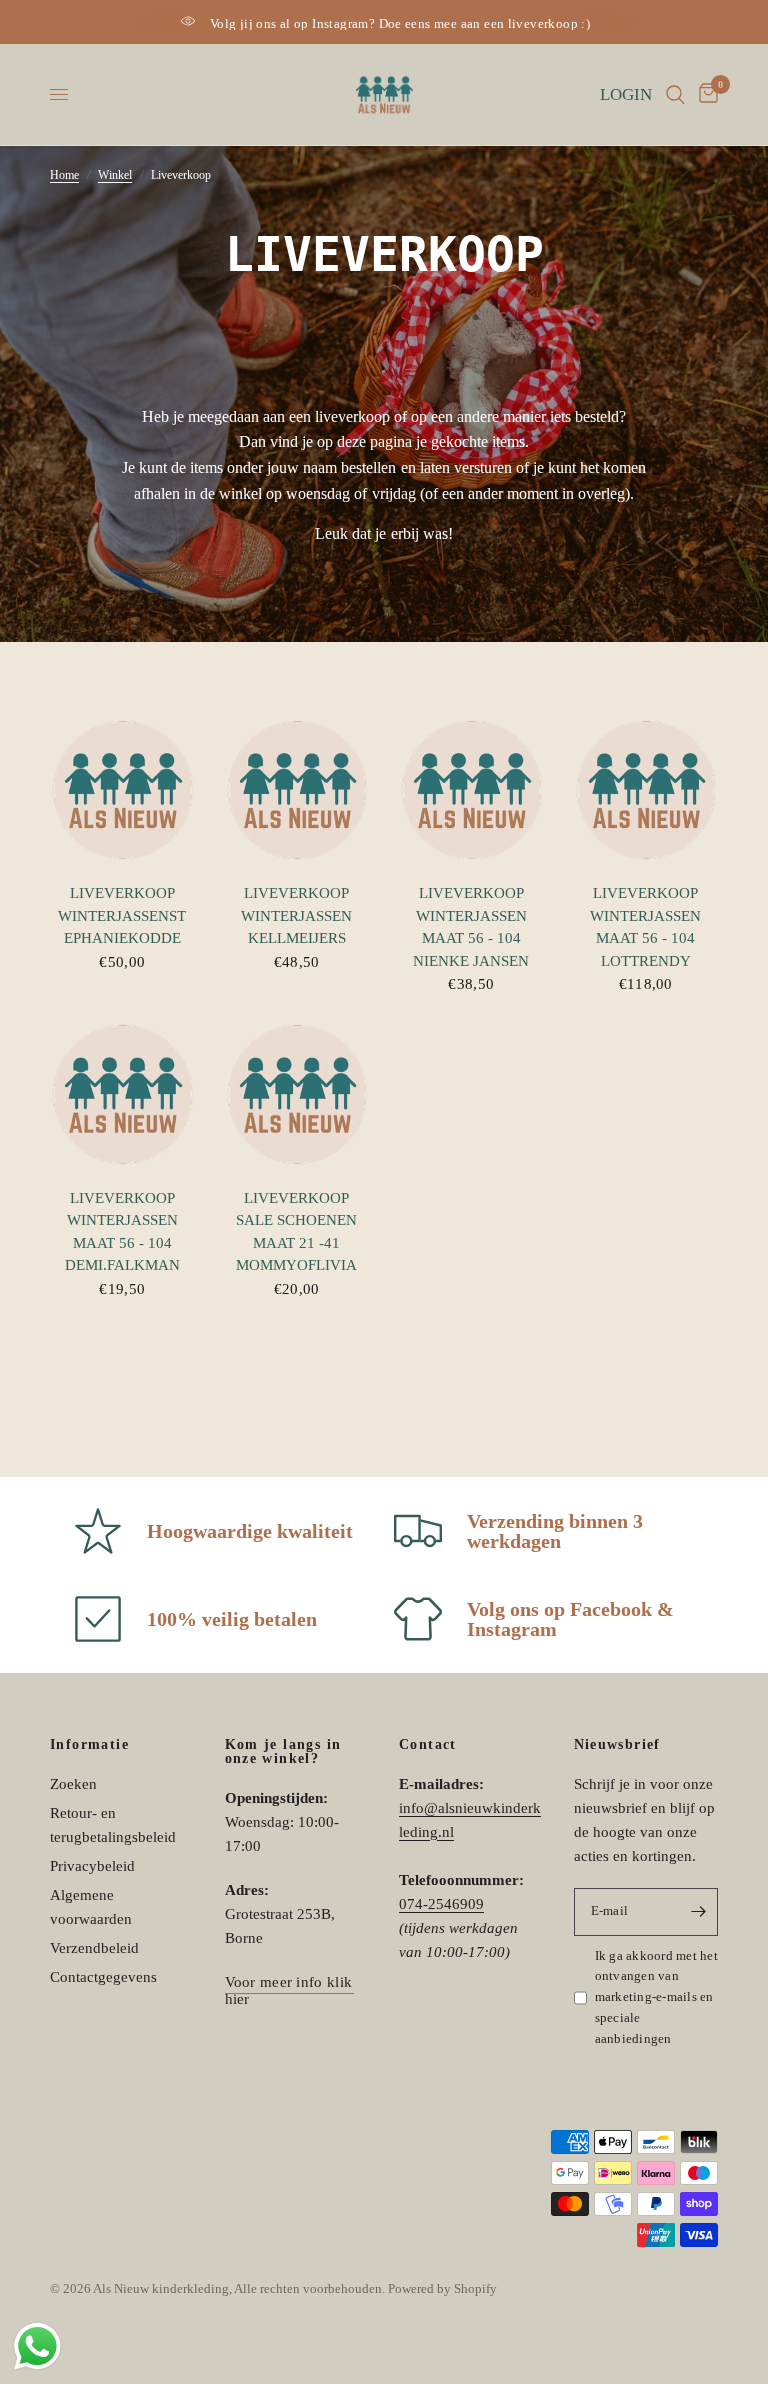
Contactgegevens (103, 1977)
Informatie (89, 1745)
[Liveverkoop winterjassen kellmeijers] (297, 790)
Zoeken (73, 1784)
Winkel (115, 175)
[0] (705, 94)
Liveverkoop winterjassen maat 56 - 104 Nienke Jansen (471, 927)
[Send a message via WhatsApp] (37, 2346)
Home (64, 175)
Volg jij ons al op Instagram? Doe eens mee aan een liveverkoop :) (400, 23)
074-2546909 (441, 1904)
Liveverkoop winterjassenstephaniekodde (122, 915)
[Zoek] (675, 94)
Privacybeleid (92, 1866)
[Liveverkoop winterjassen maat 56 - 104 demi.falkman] (122, 1094)
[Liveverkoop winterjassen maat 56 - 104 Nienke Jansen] (471, 790)
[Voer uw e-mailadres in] (698, 1912)
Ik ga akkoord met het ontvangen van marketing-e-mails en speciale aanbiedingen (656, 1997)
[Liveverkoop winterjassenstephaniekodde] (122, 790)
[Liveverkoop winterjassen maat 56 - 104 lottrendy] (646, 790)
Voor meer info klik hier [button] (289, 1982)
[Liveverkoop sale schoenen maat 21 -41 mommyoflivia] (297, 1094)
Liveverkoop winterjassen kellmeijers (296, 915)
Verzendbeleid (94, 1948)
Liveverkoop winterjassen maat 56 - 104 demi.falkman (122, 1232)
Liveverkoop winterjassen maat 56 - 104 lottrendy (645, 927)
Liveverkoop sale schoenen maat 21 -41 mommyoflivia (296, 1232)
